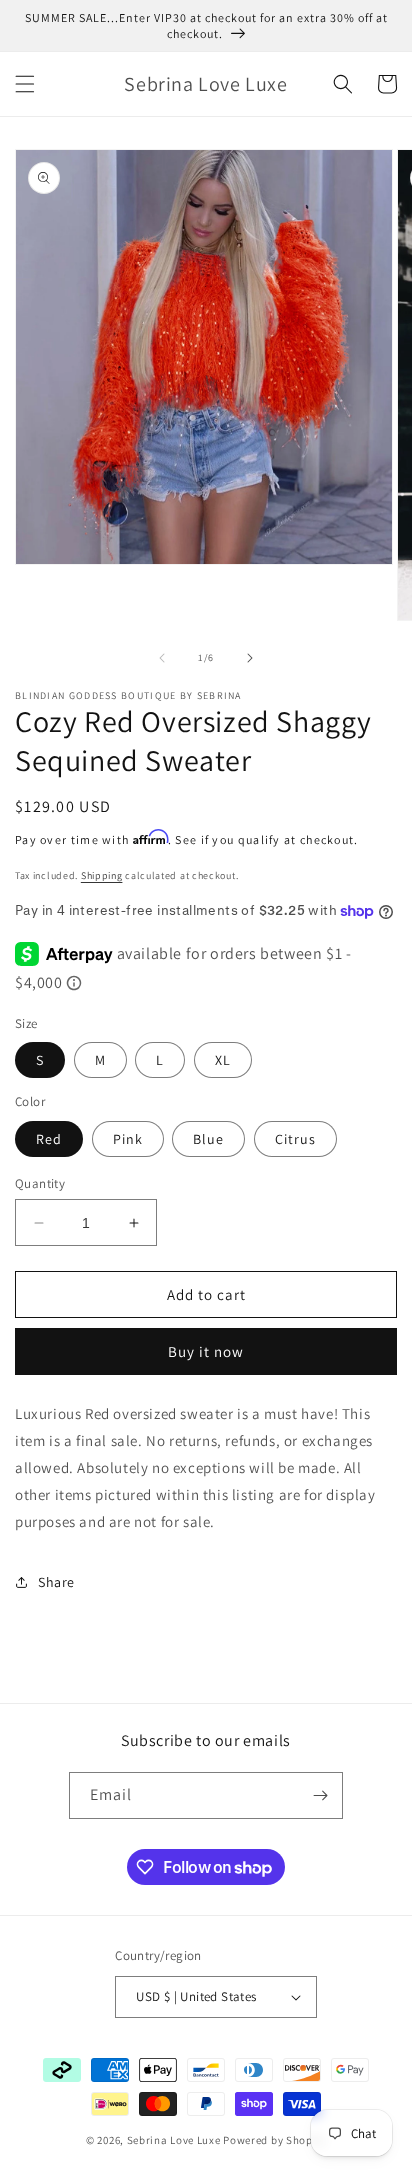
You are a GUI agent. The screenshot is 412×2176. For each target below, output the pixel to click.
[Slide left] (162, 658)
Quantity (40, 1183)
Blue (208, 1139)
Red (49, 1139)
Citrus (295, 1139)
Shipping (102, 875)
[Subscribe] (320, 1795)
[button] (25, 84)
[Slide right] (250, 658)
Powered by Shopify (274, 2140)
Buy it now (206, 1351)
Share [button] (56, 1582)
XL (223, 1060)
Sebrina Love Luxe (174, 2140)
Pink (128, 1139)
